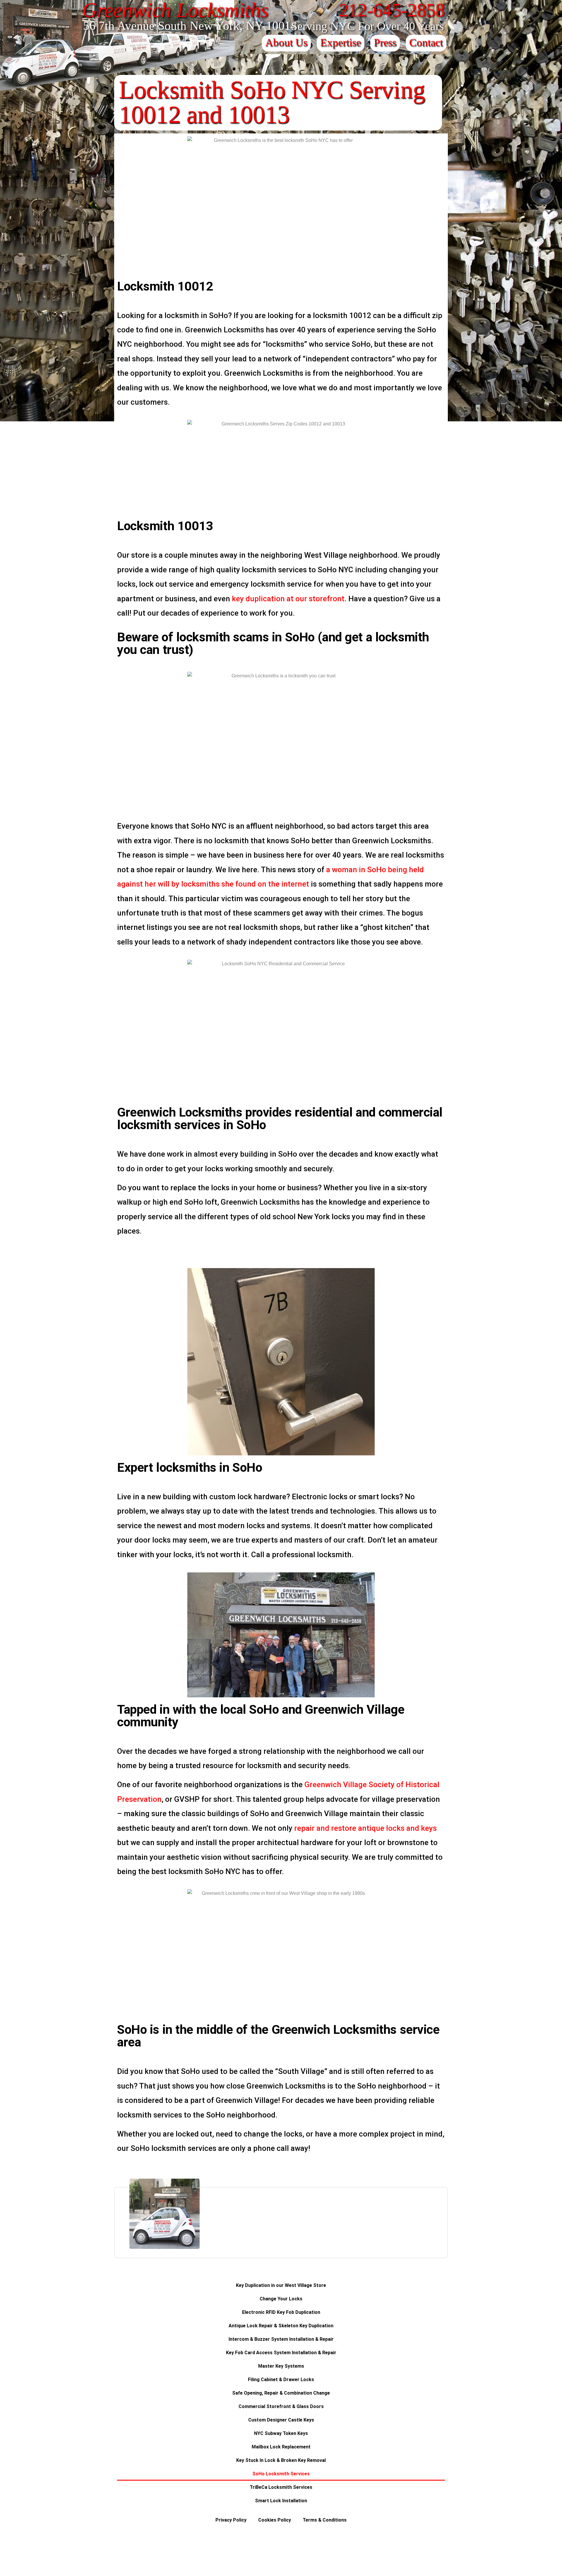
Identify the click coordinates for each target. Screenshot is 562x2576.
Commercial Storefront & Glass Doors (281, 2406)
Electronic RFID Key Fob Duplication (281, 2312)
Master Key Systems (281, 2366)
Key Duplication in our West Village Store (281, 2285)
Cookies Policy (275, 2520)
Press (385, 42)
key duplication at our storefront (288, 599)
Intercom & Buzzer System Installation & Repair (281, 2339)
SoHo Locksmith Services (281, 2474)
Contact (426, 42)
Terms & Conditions (325, 2520)
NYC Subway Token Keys (281, 2433)
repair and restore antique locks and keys (365, 1828)
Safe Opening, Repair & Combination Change (281, 2393)
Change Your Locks (281, 2299)
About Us (286, 42)
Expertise (341, 42)
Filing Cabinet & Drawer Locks (281, 2380)
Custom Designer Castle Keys (281, 2420)
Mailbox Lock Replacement (281, 2447)
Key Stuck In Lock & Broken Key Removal (281, 2460)
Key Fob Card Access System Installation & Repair (281, 2353)
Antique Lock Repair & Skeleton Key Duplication (281, 2326)
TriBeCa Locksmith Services (281, 2487)
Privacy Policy (231, 2520)
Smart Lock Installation (281, 2501)
